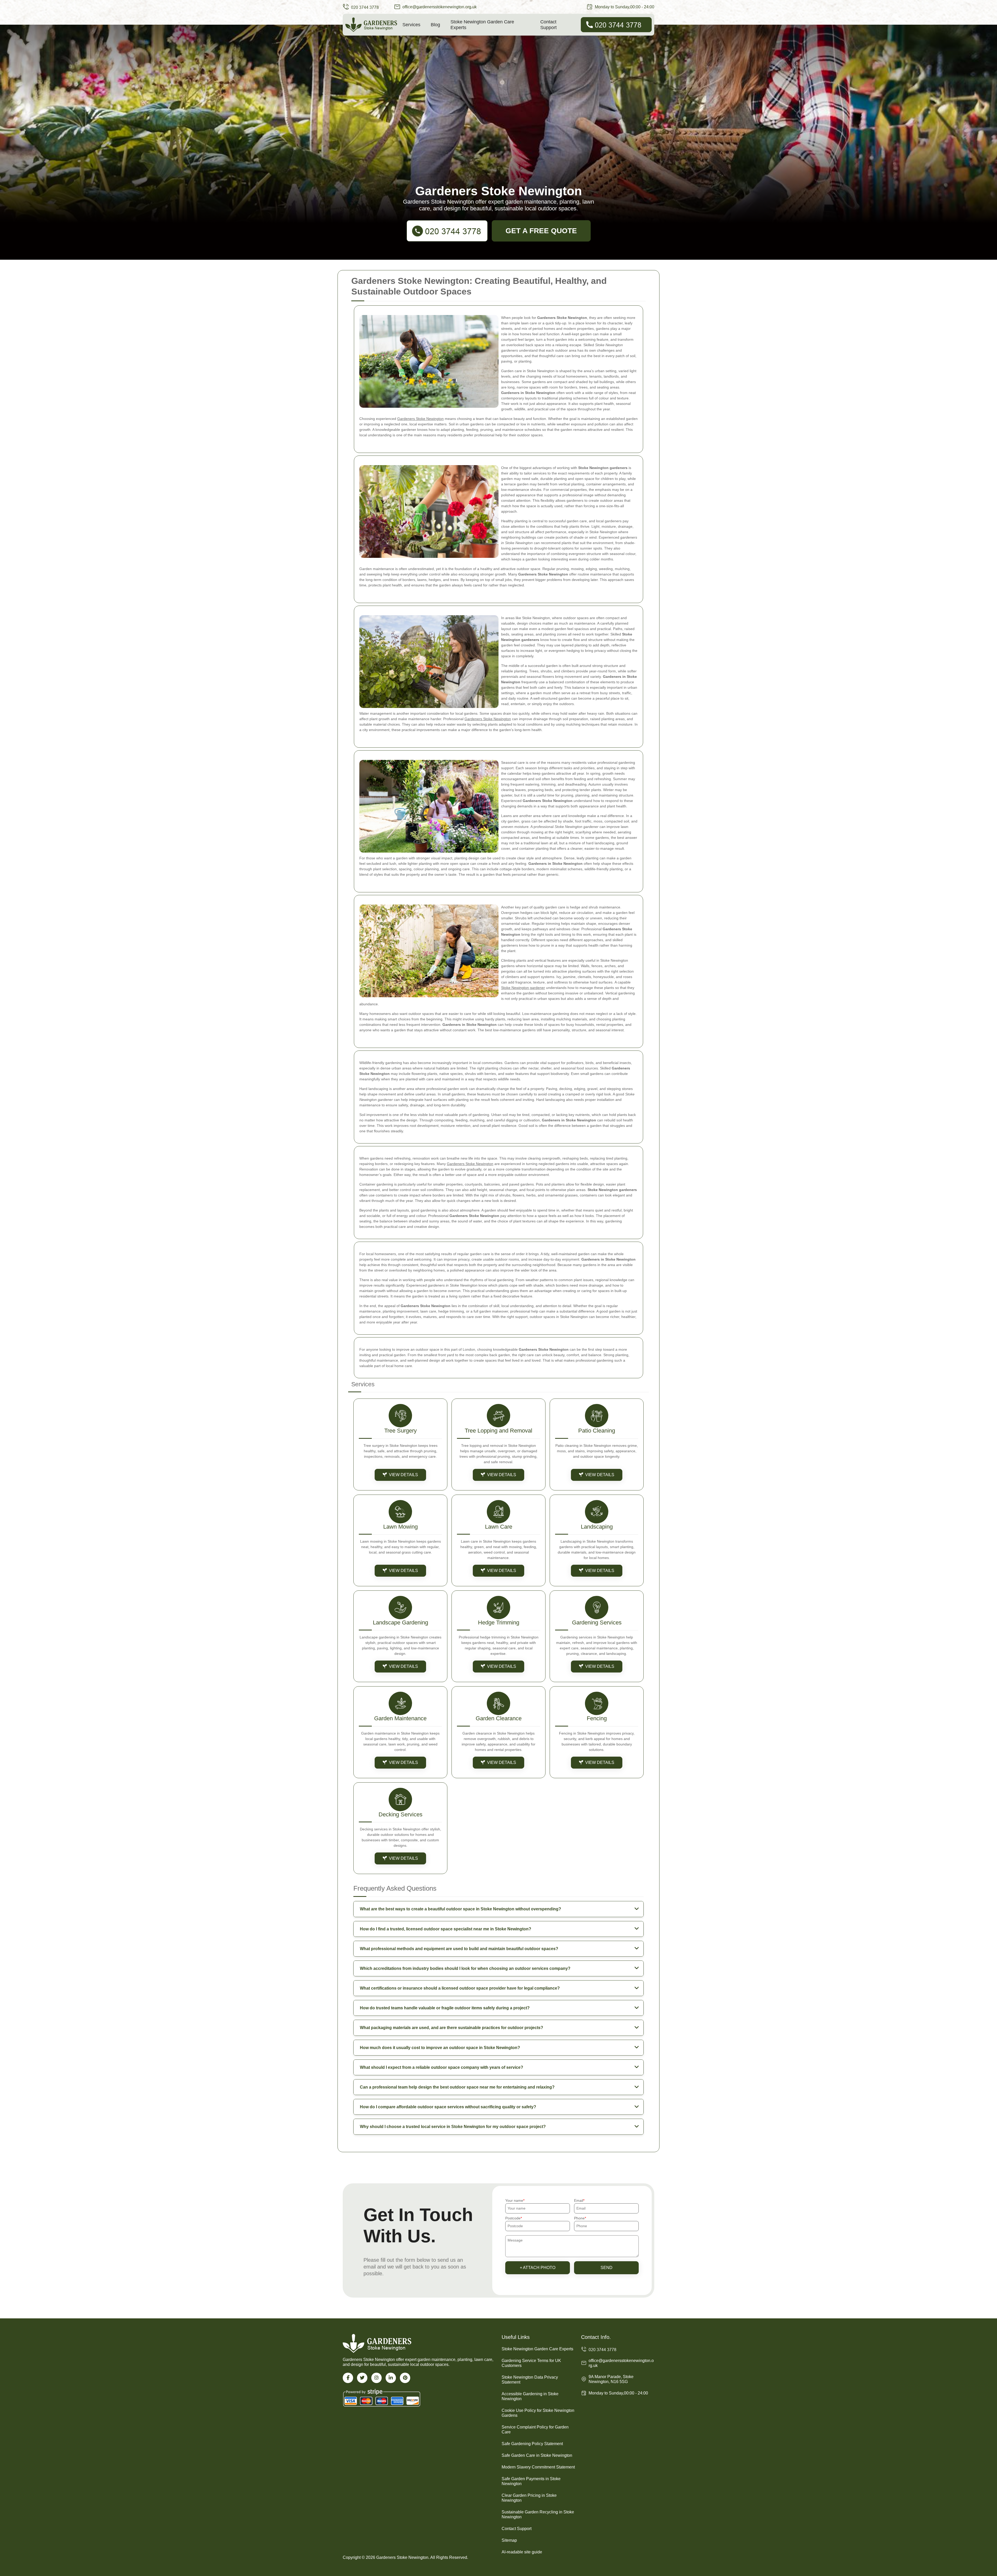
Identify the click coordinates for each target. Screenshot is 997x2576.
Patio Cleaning (597, 1431)
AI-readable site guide (522, 2552)
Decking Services (400, 1814)
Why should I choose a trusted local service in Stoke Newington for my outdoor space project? (453, 2127)
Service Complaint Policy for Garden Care (535, 2430)
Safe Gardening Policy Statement (532, 2444)
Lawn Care (499, 1527)
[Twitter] (362, 2378)
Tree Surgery (400, 1431)
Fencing (597, 1718)
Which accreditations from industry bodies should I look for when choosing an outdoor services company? (465, 1968)
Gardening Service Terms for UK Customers (531, 2363)
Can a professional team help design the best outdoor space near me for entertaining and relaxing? (457, 2087)
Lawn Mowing (400, 1527)
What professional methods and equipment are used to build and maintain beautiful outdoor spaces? (459, 1949)
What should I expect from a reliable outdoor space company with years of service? (442, 2067)
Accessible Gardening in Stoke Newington (530, 2396)
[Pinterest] (405, 2378)
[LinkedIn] (391, 2378)
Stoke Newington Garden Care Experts (482, 25)
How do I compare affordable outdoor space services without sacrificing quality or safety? (448, 2107)
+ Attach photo (538, 2268)
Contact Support (548, 25)
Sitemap (509, 2540)
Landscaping (597, 1527)
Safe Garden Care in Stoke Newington (537, 2455)
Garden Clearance (499, 1718)
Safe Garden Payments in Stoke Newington (531, 2481)
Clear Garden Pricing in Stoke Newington (529, 2498)
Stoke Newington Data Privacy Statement (530, 2380)
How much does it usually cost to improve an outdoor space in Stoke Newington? (440, 2048)
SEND (607, 2268)
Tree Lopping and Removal (498, 1431)
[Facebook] (348, 2378)
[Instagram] (376, 2378)
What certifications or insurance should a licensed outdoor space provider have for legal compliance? (460, 1988)
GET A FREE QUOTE (541, 231)
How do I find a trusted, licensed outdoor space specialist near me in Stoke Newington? (446, 1929)
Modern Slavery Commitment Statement (538, 2467)
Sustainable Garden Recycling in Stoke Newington (538, 2514)
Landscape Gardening (400, 1622)
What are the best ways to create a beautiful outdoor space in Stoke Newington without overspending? (460, 1909)
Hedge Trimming (499, 1622)
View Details (403, 1475)
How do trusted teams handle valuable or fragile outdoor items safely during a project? (445, 2008)
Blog (435, 25)
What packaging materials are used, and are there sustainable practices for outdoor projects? (452, 2028)
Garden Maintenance (400, 1718)
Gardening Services (597, 1622)
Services (411, 25)
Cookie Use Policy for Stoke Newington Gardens (538, 2413)
